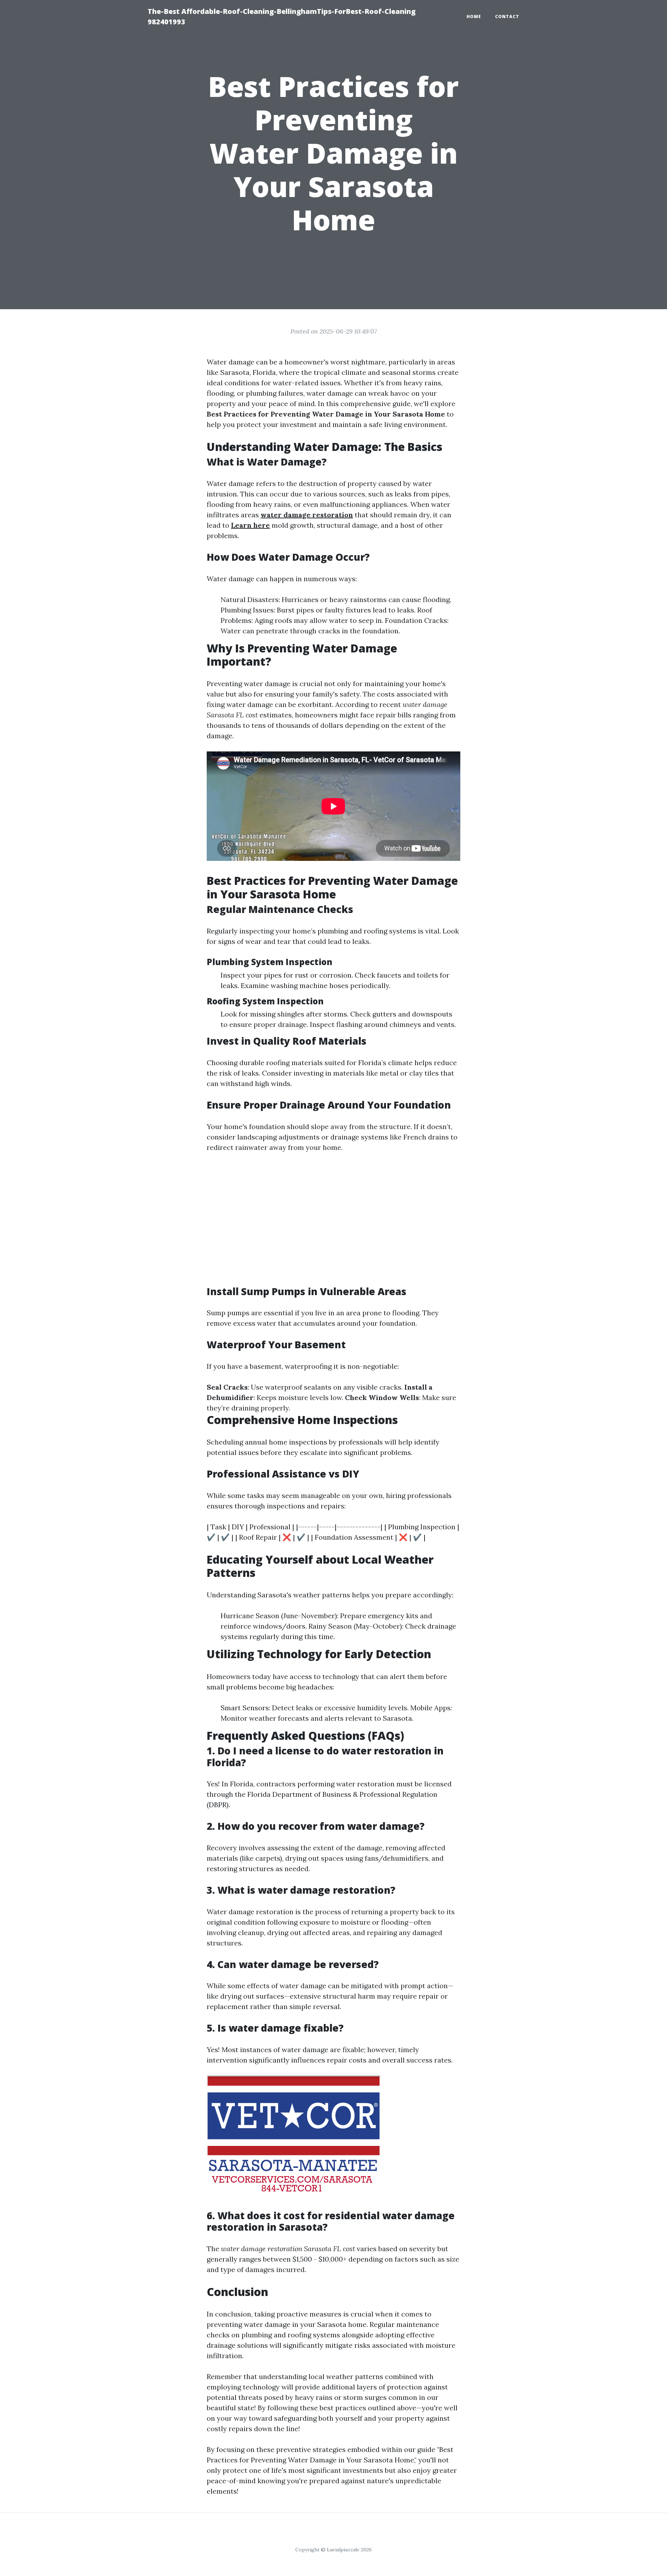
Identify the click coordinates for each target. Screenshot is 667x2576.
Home (474, 17)
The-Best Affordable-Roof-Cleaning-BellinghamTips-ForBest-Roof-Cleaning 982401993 (282, 17)
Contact (507, 17)
